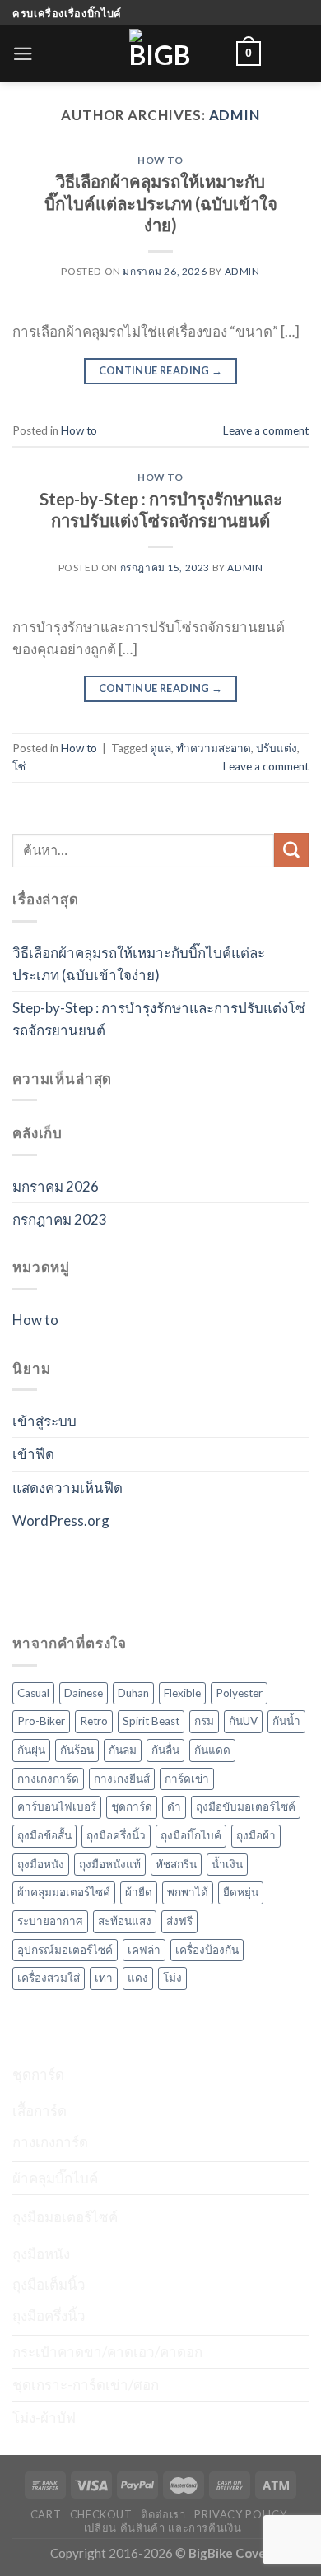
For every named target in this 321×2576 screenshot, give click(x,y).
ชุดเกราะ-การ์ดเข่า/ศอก (86, 2385)
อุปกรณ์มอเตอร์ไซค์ (65, 1950)
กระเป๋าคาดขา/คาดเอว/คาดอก (107, 2352)
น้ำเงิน (227, 1864)
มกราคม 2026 (56, 1186)
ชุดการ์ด (132, 1806)
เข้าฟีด (33, 1454)
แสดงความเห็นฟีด (67, 1488)
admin (235, 115)
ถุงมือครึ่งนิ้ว (116, 1835)
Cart (46, 2514)
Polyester (239, 1693)
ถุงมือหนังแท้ (110, 1864)
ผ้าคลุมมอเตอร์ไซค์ (64, 1892)
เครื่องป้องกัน (207, 1950)
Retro (94, 1721)
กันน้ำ (286, 1721)
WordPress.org (61, 1520)
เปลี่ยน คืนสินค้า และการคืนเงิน (163, 2527)
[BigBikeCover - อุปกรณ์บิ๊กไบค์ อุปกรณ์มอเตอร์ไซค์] (160, 53)
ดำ (174, 1806)
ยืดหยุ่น (241, 1892)
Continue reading (161, 370)
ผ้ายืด (139, 1892)
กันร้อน (77, 1750)
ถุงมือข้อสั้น (44, 1835)
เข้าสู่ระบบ (44, 1421)
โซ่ (19, 766)
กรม (204, 1721)
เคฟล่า (144, 1950)
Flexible (182, 1693)
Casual (33, 1693)
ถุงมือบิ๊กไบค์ (191, 1835)
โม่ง (172, 1978)
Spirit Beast (151, 1721)
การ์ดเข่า (187, 1779)
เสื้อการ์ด (40, 2111)
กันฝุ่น (31, 1750)
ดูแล (160, 748)
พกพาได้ (188, 1892)
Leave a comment (266, 430)
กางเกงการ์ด (48, 1779)
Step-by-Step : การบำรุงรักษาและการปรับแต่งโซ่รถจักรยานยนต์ (159, 1019)
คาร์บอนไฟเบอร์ (57, 1806)
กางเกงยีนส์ (122, 1779)
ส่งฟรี (179, 1921)
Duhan (133, 1693)
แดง (138, 1978)
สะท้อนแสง (125, 1921)
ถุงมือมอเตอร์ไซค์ (65, 2217)
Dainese (84, 1693)
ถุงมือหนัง (41, 1864)
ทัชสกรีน (176, 1864)
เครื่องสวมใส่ (49, 1978)
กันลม (123, 1750)
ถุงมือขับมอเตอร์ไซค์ (246, 1806)
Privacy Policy (240, 2514)
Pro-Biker (41, 1721)
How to (160, 160)
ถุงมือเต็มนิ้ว (49, 2284)
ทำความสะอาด (214, 748)
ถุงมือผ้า (256, 1835)
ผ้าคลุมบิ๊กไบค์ (55, 2178)
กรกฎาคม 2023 (60, 1219)
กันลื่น (165, 1750)
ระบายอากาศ (50, 1921)
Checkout (101, 2514)
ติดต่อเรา (163, 2514)
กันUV (243, 1721)
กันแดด (212, 1750)
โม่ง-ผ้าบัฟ (44, 2418)
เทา (104, 1978)
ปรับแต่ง (277, 748)
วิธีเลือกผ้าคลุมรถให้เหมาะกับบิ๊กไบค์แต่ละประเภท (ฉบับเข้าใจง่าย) (161, 203)
